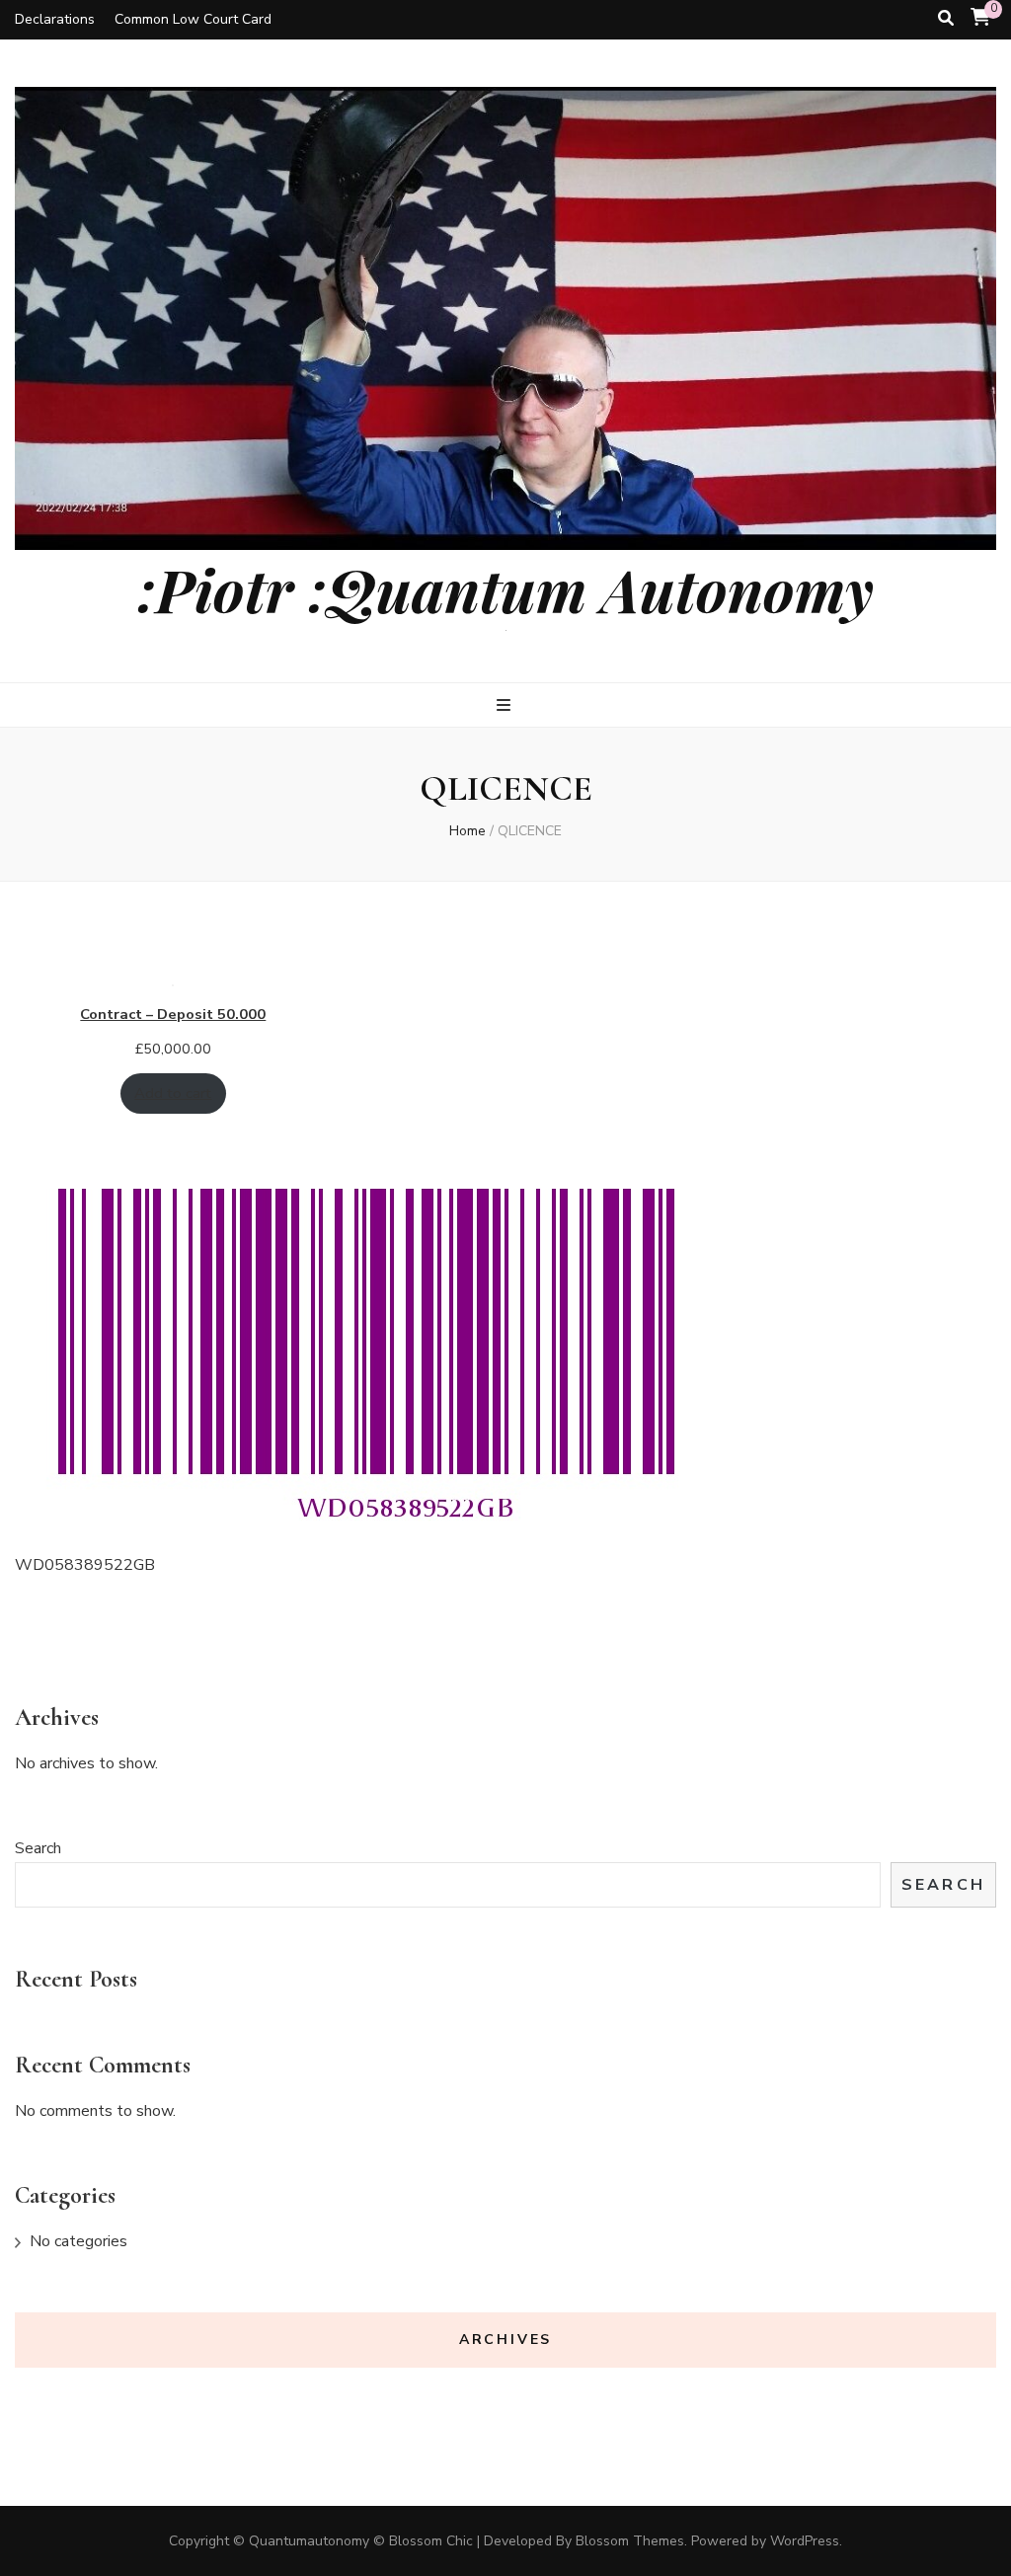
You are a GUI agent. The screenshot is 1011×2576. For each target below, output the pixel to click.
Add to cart (173, 1093)
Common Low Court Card (193, 19)
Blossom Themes (630, 2541)
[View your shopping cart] (980, 18)
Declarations (55, 19)
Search (38, 1848)
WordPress (805, 2541)
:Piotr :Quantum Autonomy (505, 588)
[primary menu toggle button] (506, 705)
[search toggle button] (946, 18)
